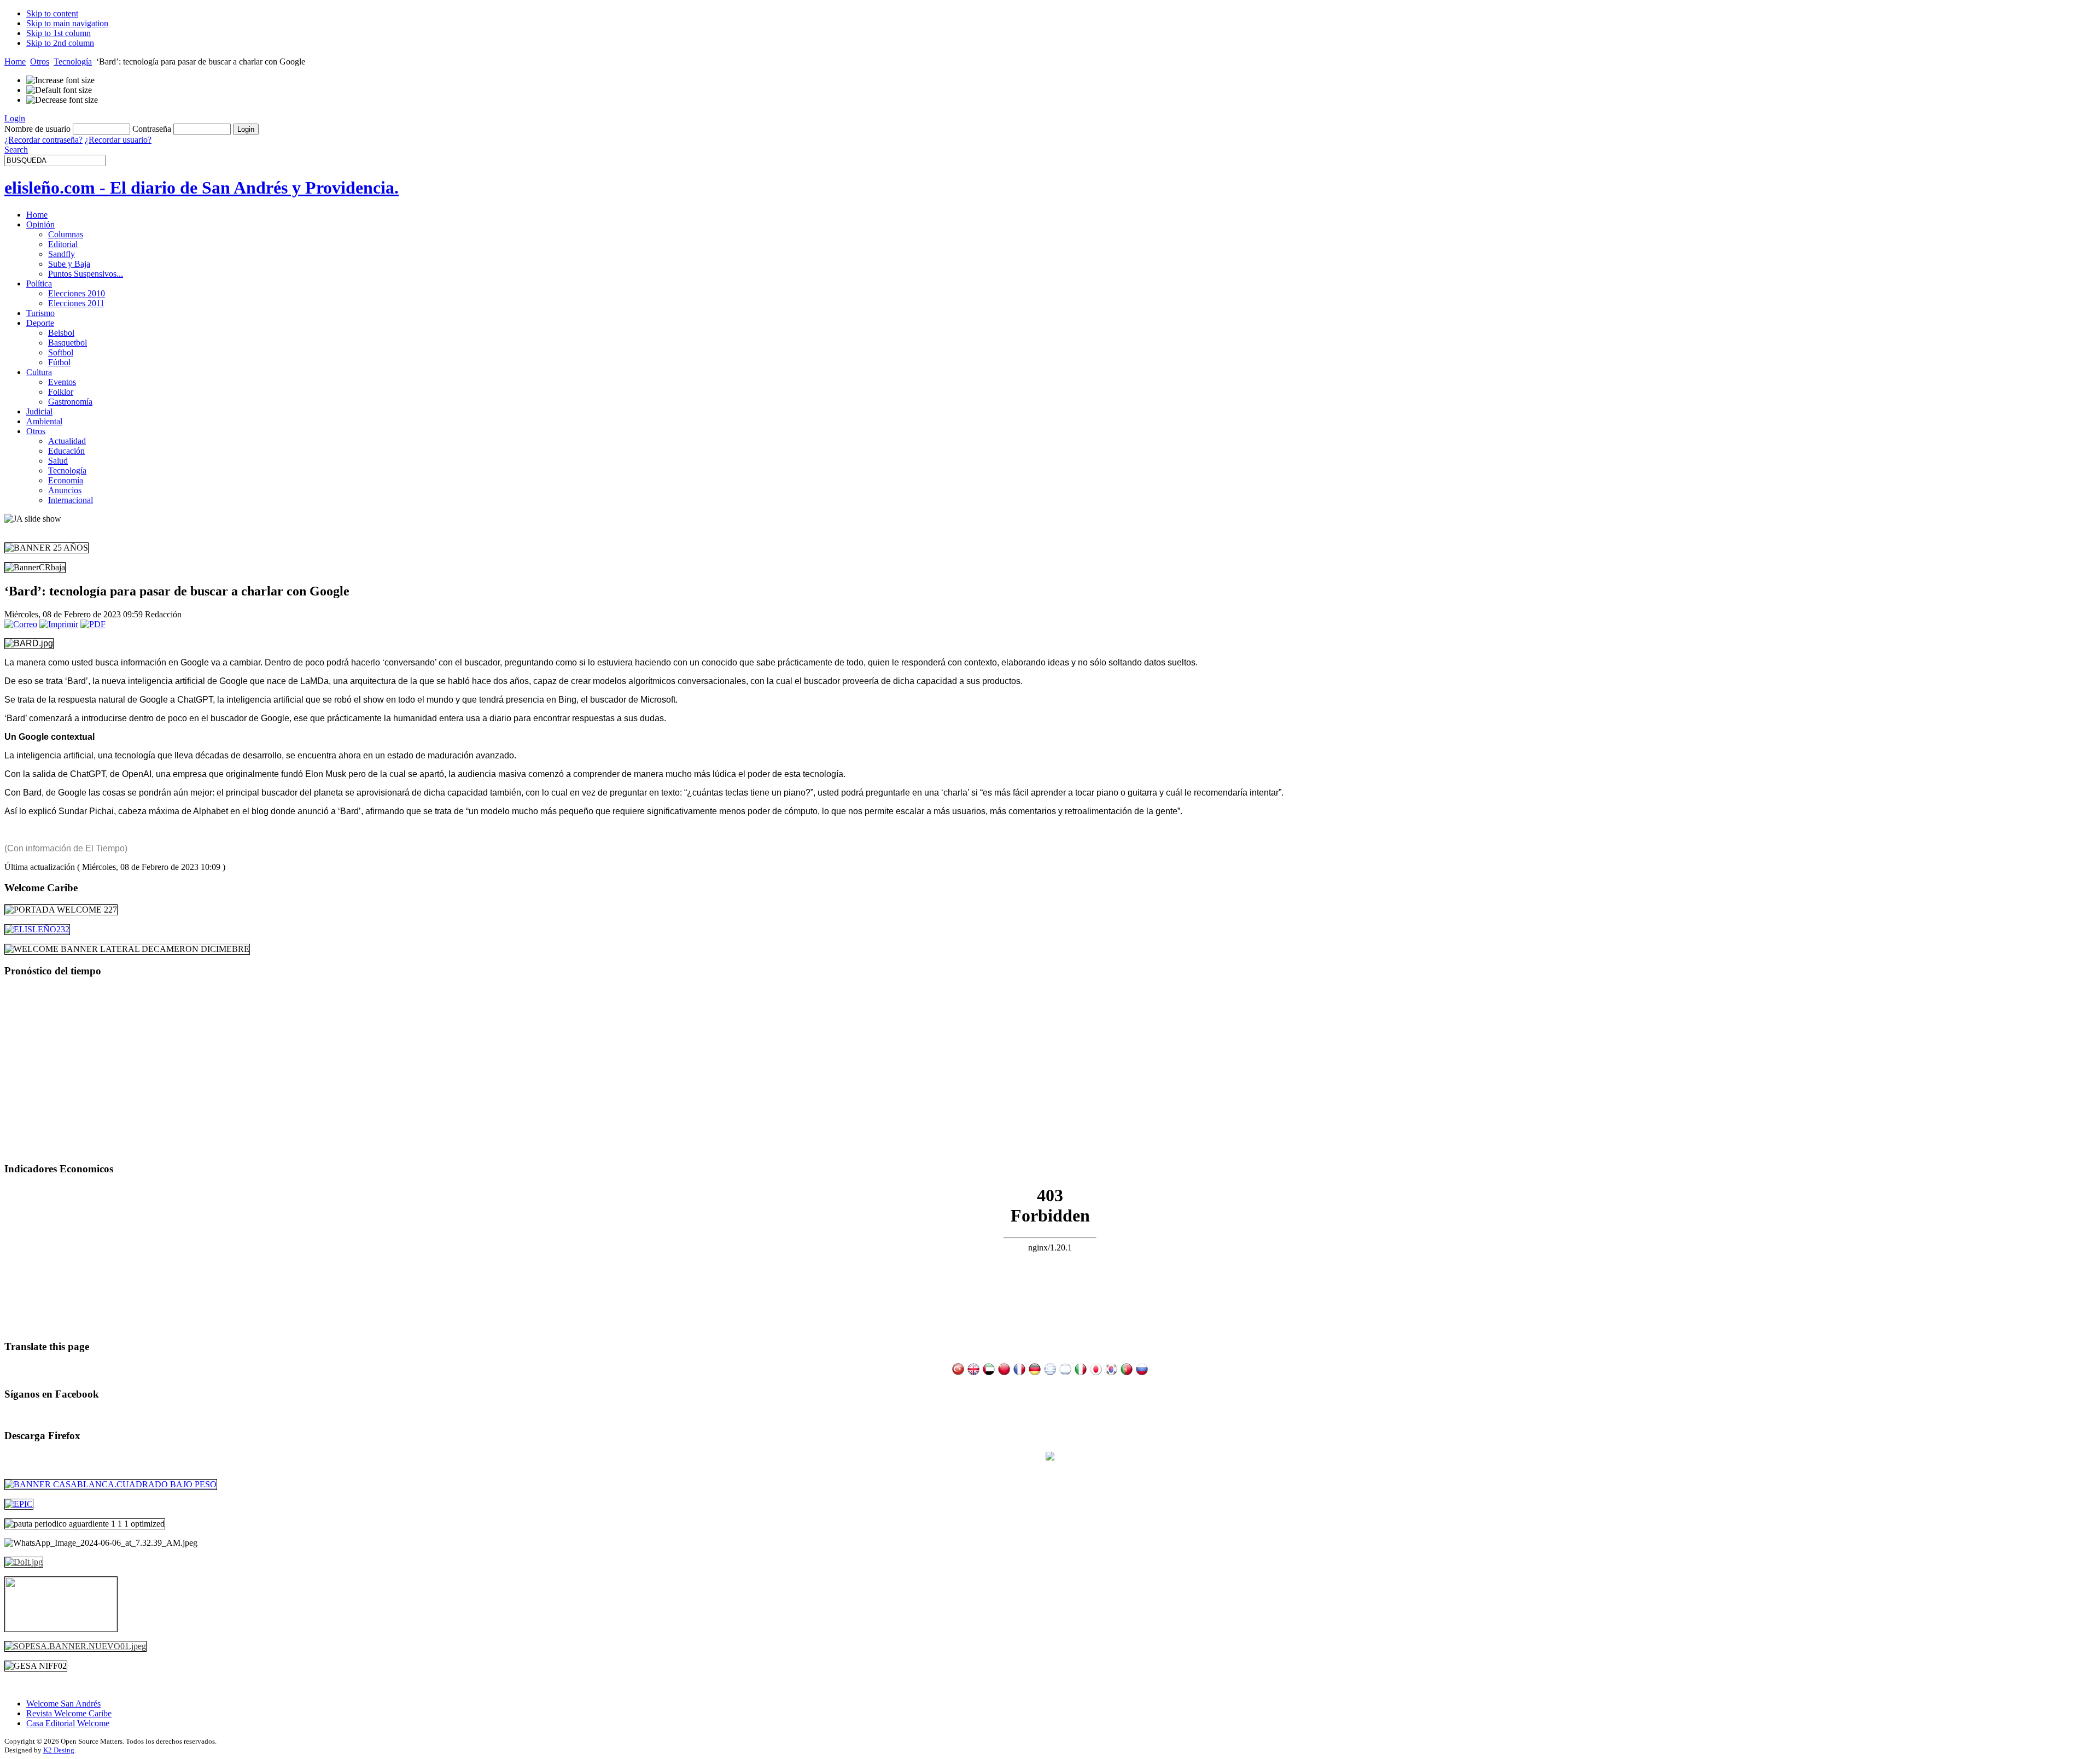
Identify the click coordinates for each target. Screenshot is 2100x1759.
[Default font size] (59, 90)
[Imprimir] (59, 624)
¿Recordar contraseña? (43, 140)
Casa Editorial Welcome (68, 1723)
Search (16, 150)
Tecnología (73, 62)
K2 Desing (59, 1750)
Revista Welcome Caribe (69, 1713)
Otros (40, 62)
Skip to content (52, 13)
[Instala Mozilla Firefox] (1050, 1457)
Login (15, 118)
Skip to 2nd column (60, 43)
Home (15, 62)
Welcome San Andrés (63, 1704)
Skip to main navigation (67, 23)
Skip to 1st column (59, 33)
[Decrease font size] (62, 100)
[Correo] (21, 624)
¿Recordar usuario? (118, 140)
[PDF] (93, 624)
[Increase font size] (60, 80)
